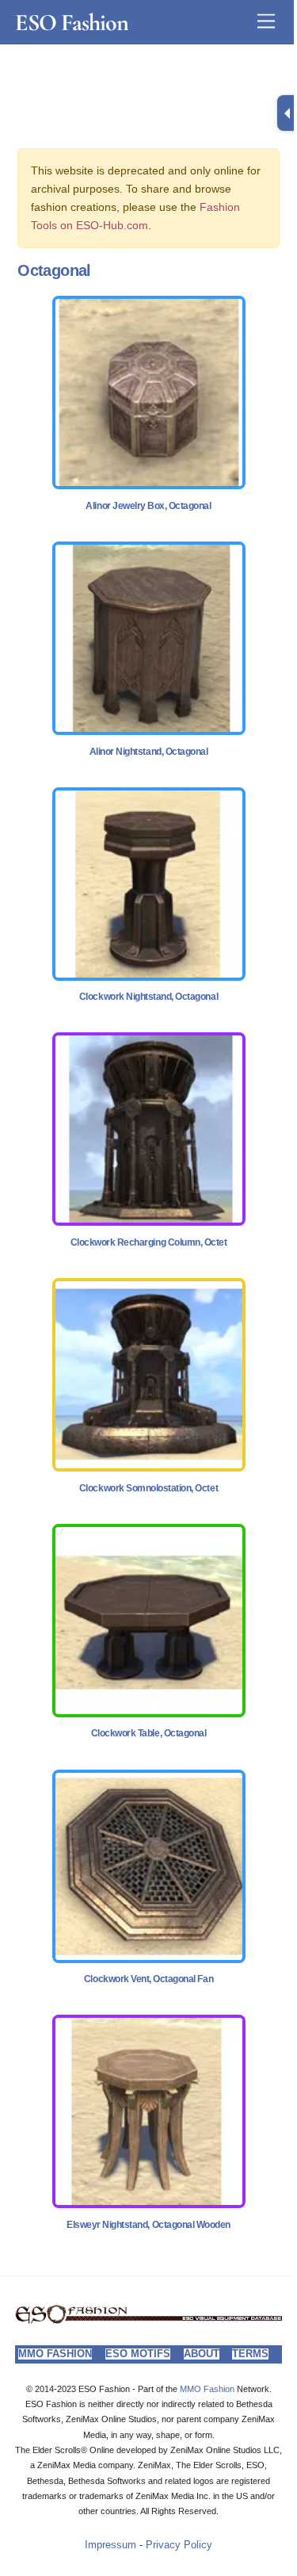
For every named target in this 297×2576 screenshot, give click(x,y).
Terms (250, 2354)
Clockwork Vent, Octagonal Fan (148, 1979)
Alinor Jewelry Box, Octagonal (148, 506)
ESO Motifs (138, 2354)
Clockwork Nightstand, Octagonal (148, 997)
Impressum (110, 2545)
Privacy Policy (179, 2545)
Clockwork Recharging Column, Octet (149, 1242)
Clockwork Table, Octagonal (149, 1733)
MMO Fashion (55, 2354)
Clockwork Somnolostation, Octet (148, 1488)
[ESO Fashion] (148, 2320)
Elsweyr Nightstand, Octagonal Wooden (148, 2225)
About (202, 2354)
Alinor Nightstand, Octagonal (149, 752)
